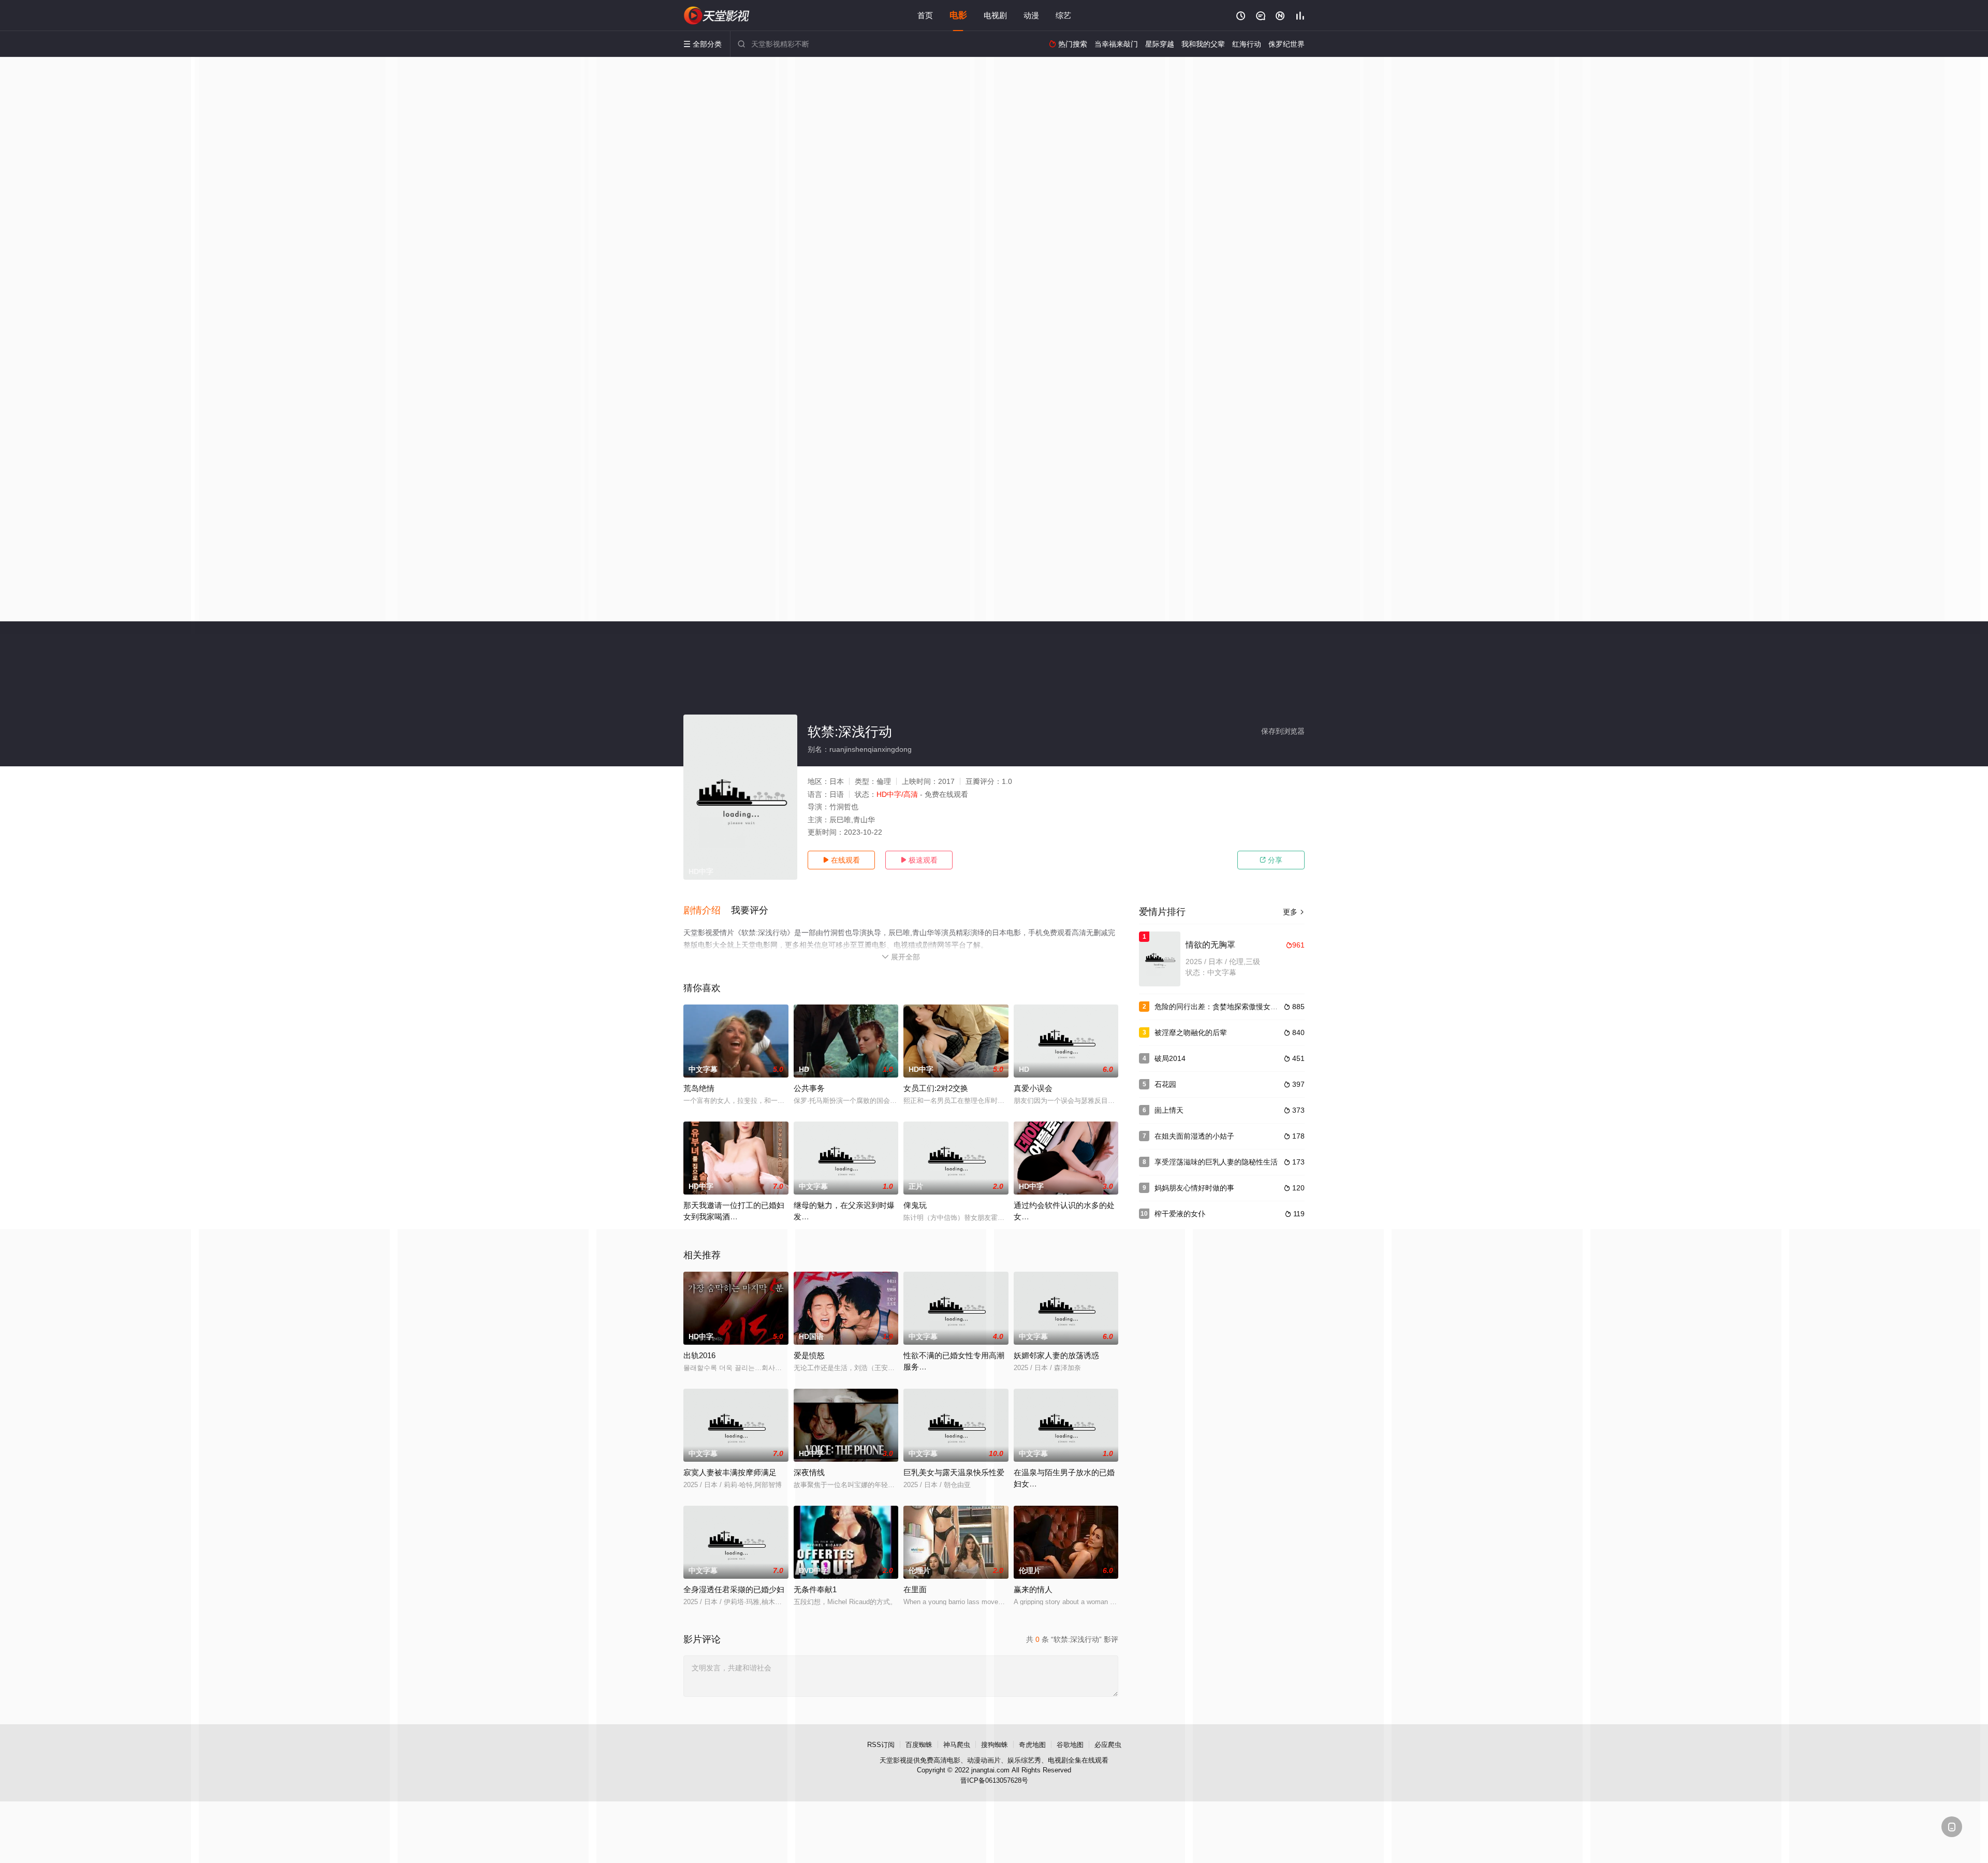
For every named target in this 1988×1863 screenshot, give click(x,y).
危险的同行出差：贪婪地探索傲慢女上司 (1220, 1007)
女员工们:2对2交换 (936, 1088)
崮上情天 (1169, 1110)
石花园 (1165, 1084)
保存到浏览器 (1283, 731)
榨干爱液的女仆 (1180, 1214)
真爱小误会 (1033, 1088)
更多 (1294, 912)
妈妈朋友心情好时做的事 (1194, 1188)
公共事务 (809, 1088)
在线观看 (841, 860)
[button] (707, 911)
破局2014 (1170, 1058)
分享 (1271, 860)
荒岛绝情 (699, 1088)
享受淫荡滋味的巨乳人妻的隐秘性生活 (1216, 1162)
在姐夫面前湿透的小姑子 (1194, 1136)
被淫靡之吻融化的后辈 (1191, 1032)
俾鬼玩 (915, 1205)
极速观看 (919, 860)
